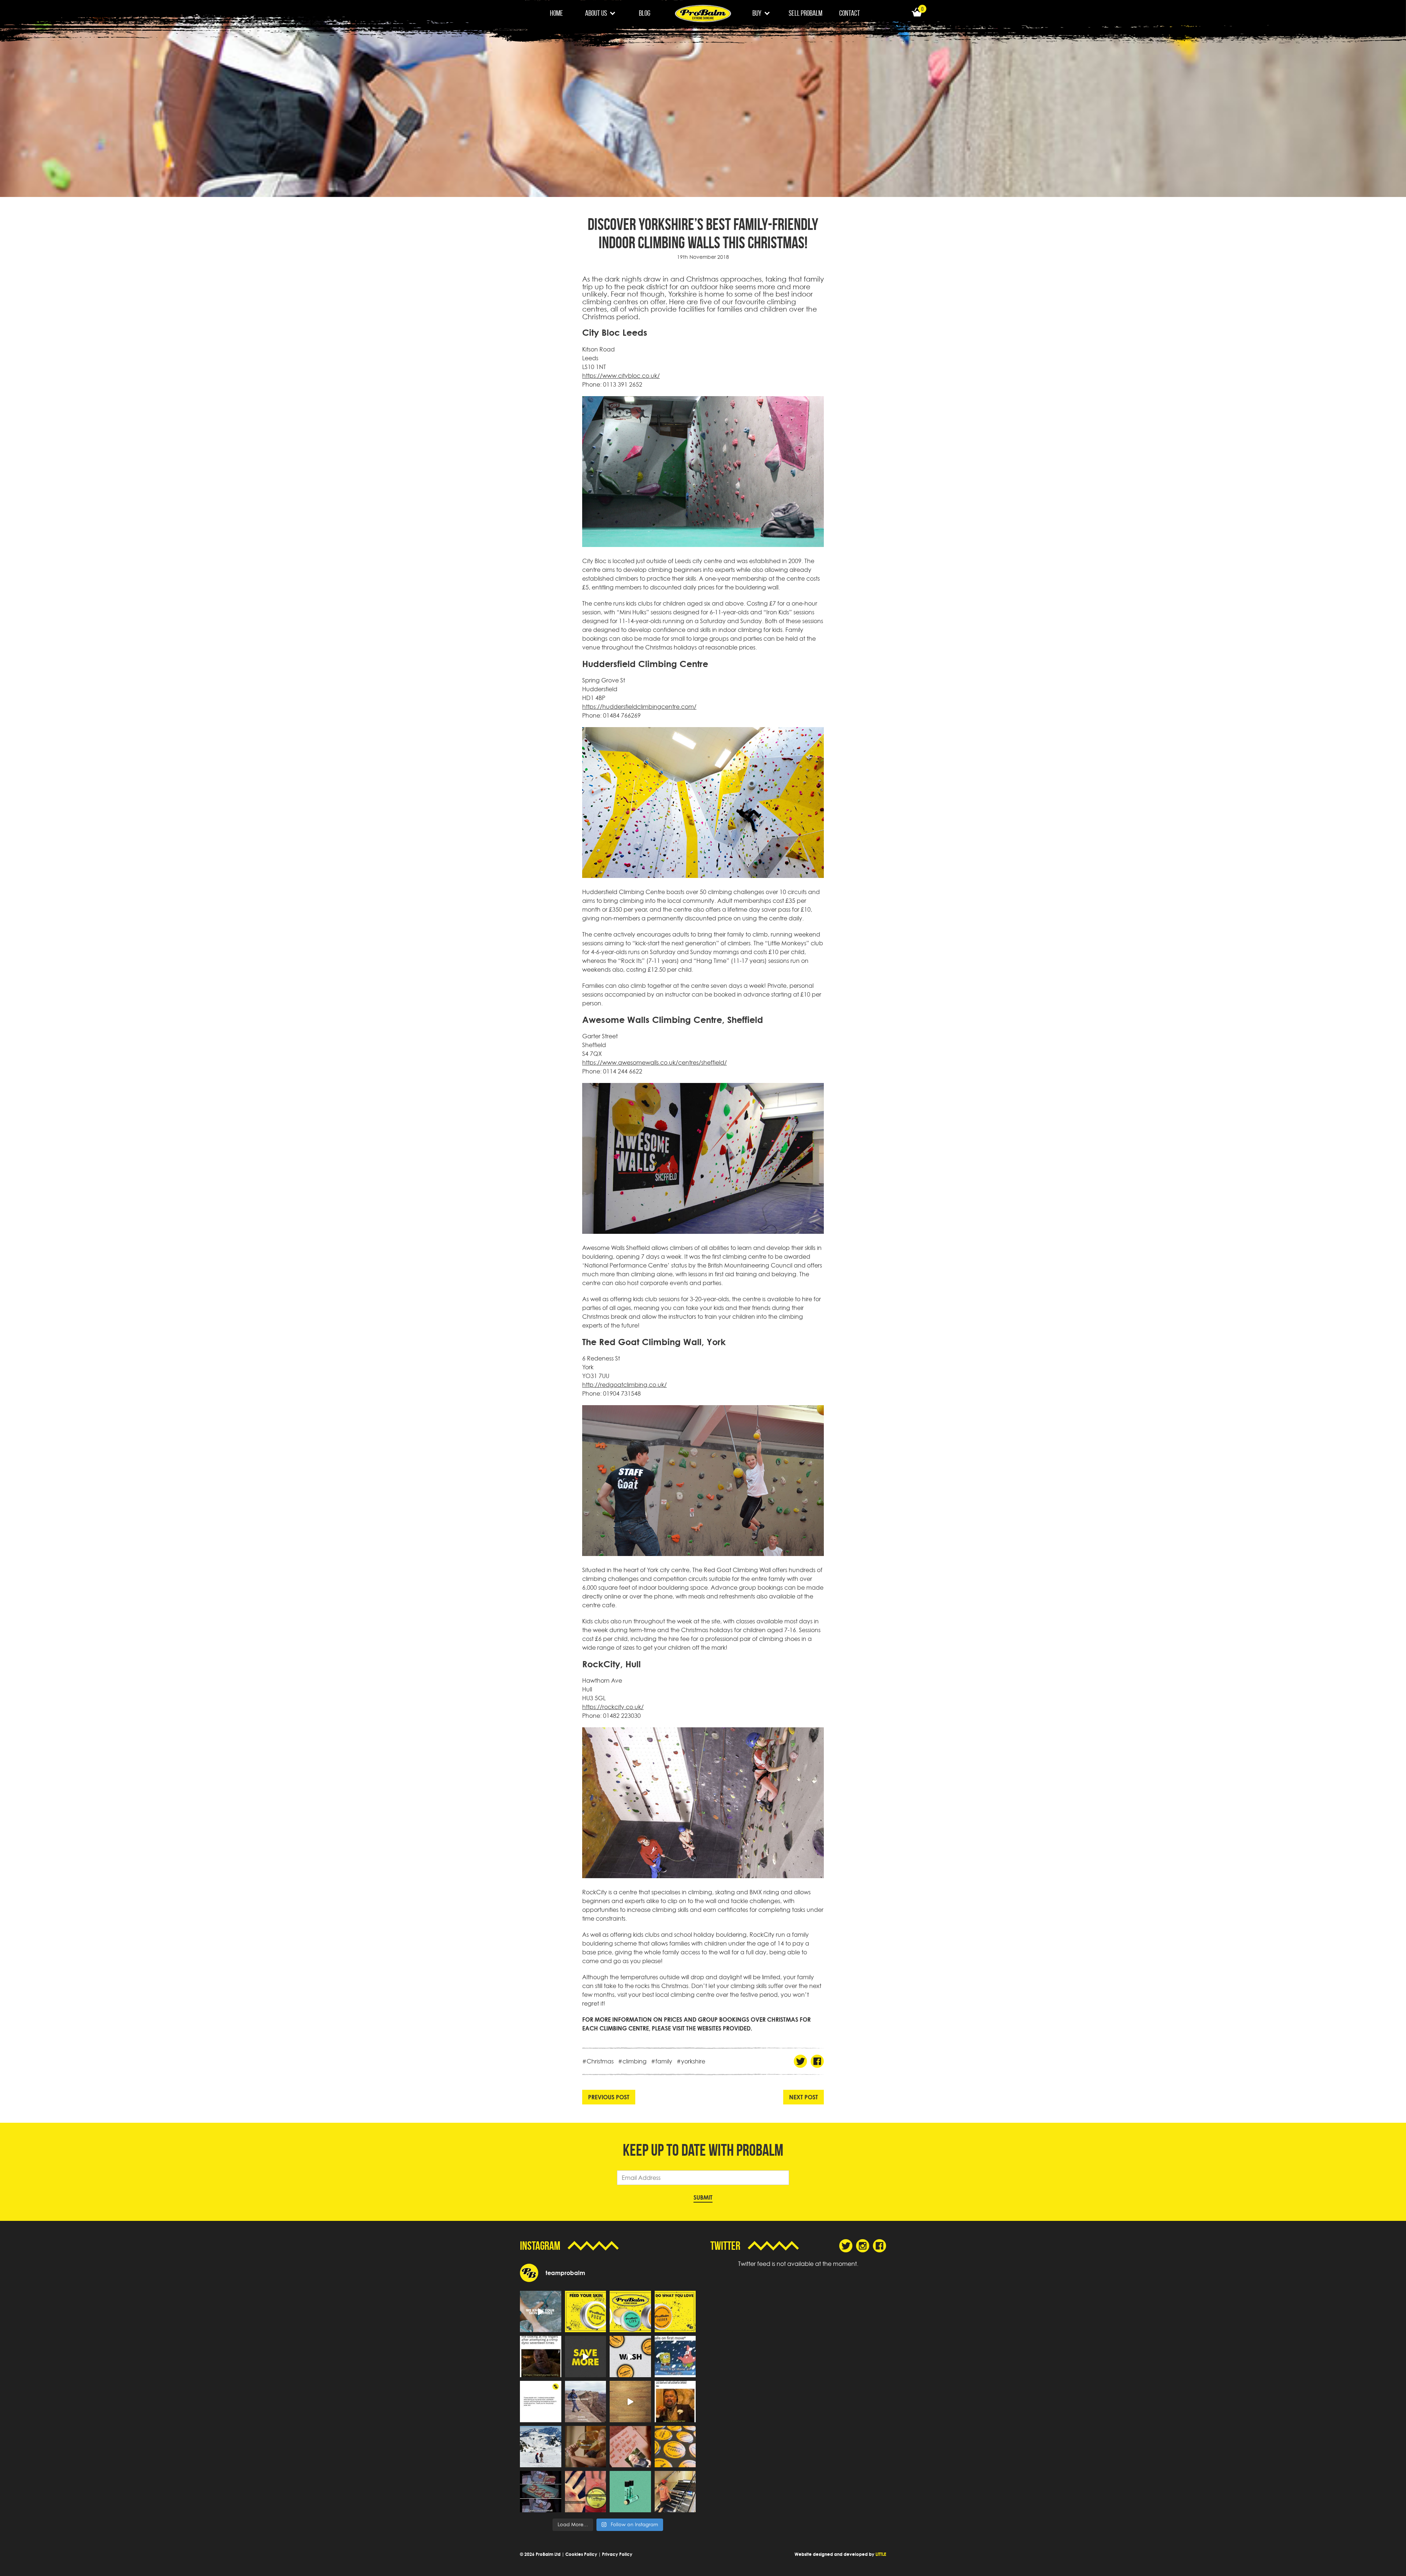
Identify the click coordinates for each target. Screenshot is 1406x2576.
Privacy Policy (617, 2554)
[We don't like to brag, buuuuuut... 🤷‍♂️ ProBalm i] (586, 2492)
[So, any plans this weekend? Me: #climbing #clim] (586, 2447)
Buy (757, 13)
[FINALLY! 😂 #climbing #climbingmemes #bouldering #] (541, 2492)
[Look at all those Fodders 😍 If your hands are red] (675, 2447)
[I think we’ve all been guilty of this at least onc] (675, 2492)
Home (557, 13)
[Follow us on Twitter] (846, 2246)
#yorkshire (691, 2061)
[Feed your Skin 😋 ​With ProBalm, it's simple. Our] (586, 2311)
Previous (609, 2097)
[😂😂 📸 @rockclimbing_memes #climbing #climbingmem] (541, 2357)
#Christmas (598, 2061)
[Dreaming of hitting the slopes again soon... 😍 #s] (541, 2447)
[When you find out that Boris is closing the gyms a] (630, 2447)
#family (662, 2061)
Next (804, 2097)
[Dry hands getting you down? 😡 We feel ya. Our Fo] (630, 2357)
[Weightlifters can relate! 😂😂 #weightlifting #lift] (675, 2402)
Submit (703, 2197)
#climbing (632, 2061)
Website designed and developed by (840, 2554)
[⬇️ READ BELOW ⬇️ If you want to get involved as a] (541, 2311)
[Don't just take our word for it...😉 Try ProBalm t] (541, 2402)
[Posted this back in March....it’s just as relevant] (586, 2402)
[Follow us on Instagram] (863, 2246)
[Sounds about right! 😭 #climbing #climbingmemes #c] (675, 2357)
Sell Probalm (806, 13)
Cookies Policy (581, 2554)
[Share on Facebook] (817, 2061)
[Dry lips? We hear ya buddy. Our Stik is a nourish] (630, 2492)
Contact (850, 13)
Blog (645, 13)
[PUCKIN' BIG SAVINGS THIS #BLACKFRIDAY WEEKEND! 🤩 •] (586, 2357)
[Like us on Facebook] (879, 2246)
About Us (596, 13)
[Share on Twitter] (800, 2061)
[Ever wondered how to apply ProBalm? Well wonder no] (630, 2402)
